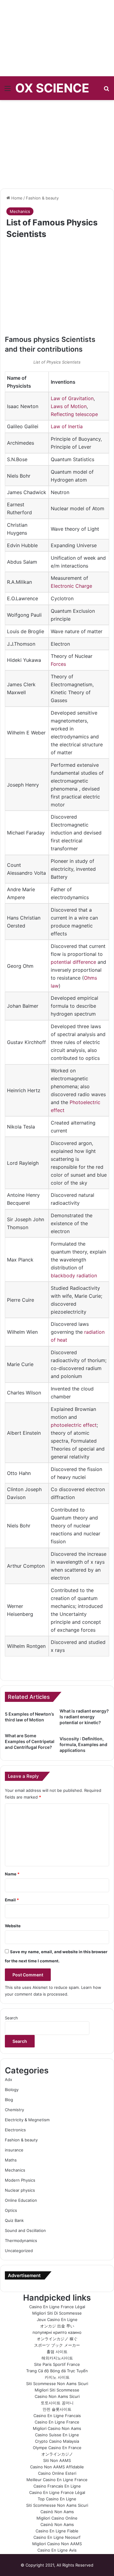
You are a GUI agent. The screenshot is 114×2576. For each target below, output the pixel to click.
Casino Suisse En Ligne (57, 2435)
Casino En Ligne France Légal (57, 2307)
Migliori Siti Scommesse (57, 2390)
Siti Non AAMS (57, 2460)
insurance (14, 2150)
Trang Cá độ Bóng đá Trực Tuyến (57, 2371)
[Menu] (8, 90)
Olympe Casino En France (57, 2448)
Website (13, 1926)
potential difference (73, 962)
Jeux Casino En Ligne (57, 2319)
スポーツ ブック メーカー (57, 2345)
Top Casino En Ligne (57, 2499)
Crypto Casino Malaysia (57, 2441)
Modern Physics (20, 2180)
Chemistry (14, 2110)
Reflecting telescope (74, 414)
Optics (11, 2210)
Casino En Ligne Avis (57, 2550)
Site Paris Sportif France (57, 2364)
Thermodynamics (21, 2241)
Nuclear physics (20, 2190)
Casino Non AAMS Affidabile (57, 2467)
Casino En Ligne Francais (57, 2416)
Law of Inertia (67, 426)
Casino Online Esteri (57, 2473)
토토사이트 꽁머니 (57, 2403)
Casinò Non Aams (57, 2512)
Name (12, 1874)
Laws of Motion (69, 406)
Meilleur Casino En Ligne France (57, 2480)
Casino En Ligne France (57, 2422)
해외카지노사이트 (57, 2358)
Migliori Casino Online (57, 2518)
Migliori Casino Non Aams (57, 2428)
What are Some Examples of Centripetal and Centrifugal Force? (30, 1741)
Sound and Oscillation (25, 2230)
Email (12, 1900)
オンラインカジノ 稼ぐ (57, 2339)
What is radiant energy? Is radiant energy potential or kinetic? (84, 1717)
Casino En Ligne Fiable (57, 2531)
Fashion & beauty (42, 198)
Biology (12, 2090)
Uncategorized (19, 2251)
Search (11, 2018)
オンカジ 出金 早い (57, 2326)
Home (16, 198)
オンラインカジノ (57, 2454)
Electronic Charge (71, 586)
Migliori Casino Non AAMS (57, 2544)
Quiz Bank (14, 2220)
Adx (9, 2079)
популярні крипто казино (57, 2332)
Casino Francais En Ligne (57, 2486)
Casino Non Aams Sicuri (57, 2396)
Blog (9, 2100)
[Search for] (106, 90)
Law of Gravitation (72, 398)
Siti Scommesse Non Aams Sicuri (57, 2384)
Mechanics (20, 211)
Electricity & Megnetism (27, 2120)
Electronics (15, 2130)
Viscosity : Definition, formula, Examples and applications (83, 1744)
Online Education (21, 2200)
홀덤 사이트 (57, 2352)
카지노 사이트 (57, 2377)
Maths (11, 2160)
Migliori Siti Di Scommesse (57, 2313)
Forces (58, 664)
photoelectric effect (74, 1425)
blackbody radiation (74, 1275)
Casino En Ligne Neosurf (57, 2537)
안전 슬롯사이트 (57, 2409)
